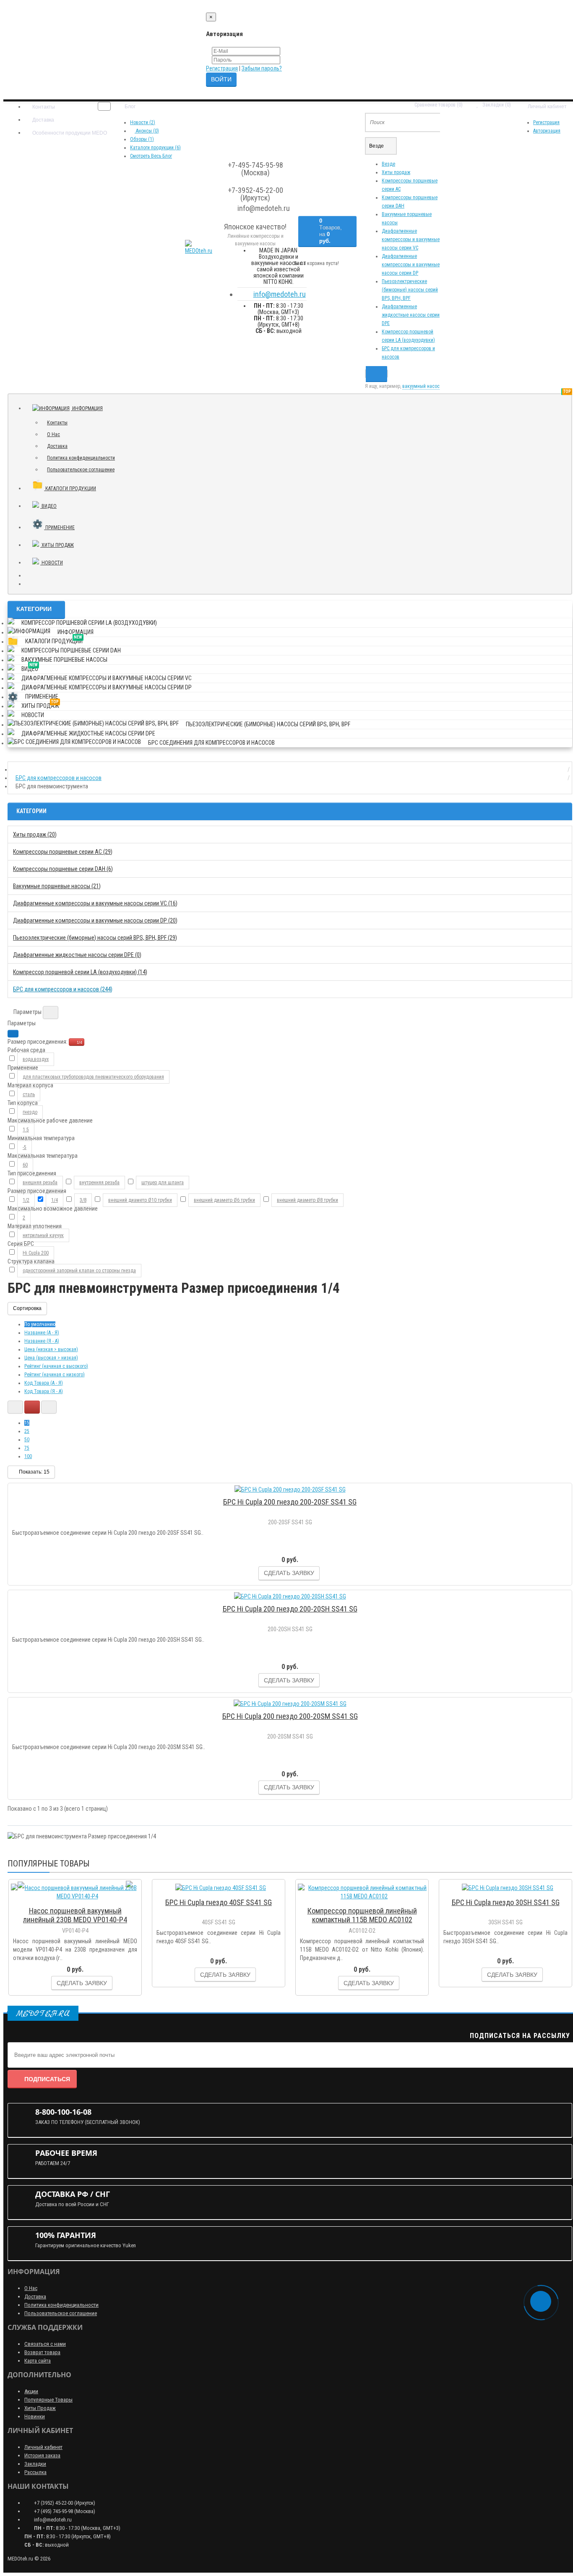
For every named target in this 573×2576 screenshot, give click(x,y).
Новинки (35, 2416)
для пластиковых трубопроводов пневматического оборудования (93, 1077)
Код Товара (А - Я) (44, 1383)
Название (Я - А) (42, 1341)
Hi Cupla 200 (36, 1253)
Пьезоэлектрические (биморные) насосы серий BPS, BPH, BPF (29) (95, 938)
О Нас (53, 434)
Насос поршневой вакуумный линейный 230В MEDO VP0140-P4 (75, 1915)
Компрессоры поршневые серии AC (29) (63, 852)
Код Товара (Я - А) (44, 1391)
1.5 (26, 1130)
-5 (25, 1147)
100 (28, 1456)
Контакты (43, 107)
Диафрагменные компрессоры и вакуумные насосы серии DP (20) (95, 920)
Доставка (43, 120)
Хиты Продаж (40, 2408)
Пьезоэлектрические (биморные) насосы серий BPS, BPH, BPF (410, 290)
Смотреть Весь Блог (151, 156)
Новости (52, 563)
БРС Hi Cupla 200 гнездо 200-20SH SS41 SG (290, 1609)
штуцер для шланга (163, 1183)
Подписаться (47, 2079)
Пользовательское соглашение (81, 470)
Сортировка (27, 1308)
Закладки (35, 2464)
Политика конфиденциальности (81, 458)
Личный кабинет (43, 2447)
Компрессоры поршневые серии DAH (71, 650)
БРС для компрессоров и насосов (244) (63, 989)
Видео (52, 504)
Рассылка (35, 2472)
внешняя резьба (40, 1183)
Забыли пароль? (262, 68)
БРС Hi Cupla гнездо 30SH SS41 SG (506, 1902)
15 (27, 1423)
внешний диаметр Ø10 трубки (140, 1200)
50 (27, 1440)
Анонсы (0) (147, 131)
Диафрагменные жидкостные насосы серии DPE (411, 315)
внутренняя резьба (99, 1183)
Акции (31, 2391)
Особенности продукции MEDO (69, 133)
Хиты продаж (396, 172)
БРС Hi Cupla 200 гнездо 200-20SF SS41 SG (290, 1502)
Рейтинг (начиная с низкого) (55, 1375)
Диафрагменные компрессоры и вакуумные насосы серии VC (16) (95, 903)
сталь (29, 1094)
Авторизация (547, 131)
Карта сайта (38, 2361)
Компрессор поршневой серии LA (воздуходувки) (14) (80, 972)
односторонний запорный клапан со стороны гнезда (79, 1271)
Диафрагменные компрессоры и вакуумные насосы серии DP (411, 265)
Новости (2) (143, 122)
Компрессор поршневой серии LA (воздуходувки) (89, 623)
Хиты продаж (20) (35, 834)
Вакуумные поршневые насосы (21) (57, 886)
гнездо (30, 1112)
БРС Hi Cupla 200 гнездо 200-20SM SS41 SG (290, 1716)
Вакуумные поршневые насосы (64, 660)
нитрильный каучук (43, 1235)
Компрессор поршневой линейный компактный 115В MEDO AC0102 (362, 1915)
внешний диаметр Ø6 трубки (224, 1200)
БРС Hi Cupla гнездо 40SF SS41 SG (219, 1902)
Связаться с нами (45, 2344)
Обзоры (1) (142, 139)
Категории (34, 609)
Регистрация (222, 68)
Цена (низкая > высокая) (51, 1349)
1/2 (26, 1200)
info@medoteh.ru (280, 294)
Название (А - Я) (42, 1333)
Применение (59, 528)
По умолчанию (40, 1324)
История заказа (42, 2455)
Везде (388, 164)
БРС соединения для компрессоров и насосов (211, 743)
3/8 (83, 1200)
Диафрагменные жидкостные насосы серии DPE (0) (77, 955)
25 (27, 1431)
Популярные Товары (48, 2400)
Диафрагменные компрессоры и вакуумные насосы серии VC (411, 239)
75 (27, 1448)
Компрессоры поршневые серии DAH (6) (63, 869)
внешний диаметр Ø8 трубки (307, 1200)
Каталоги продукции (74, 485)
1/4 (79, 1042)
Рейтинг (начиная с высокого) (56, 1366)
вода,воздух (36, 1059)
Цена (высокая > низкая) (51, 1358)
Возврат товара (42, 2352)
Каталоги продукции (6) (155, 148)
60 (25, 1165)
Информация (87, 408)
